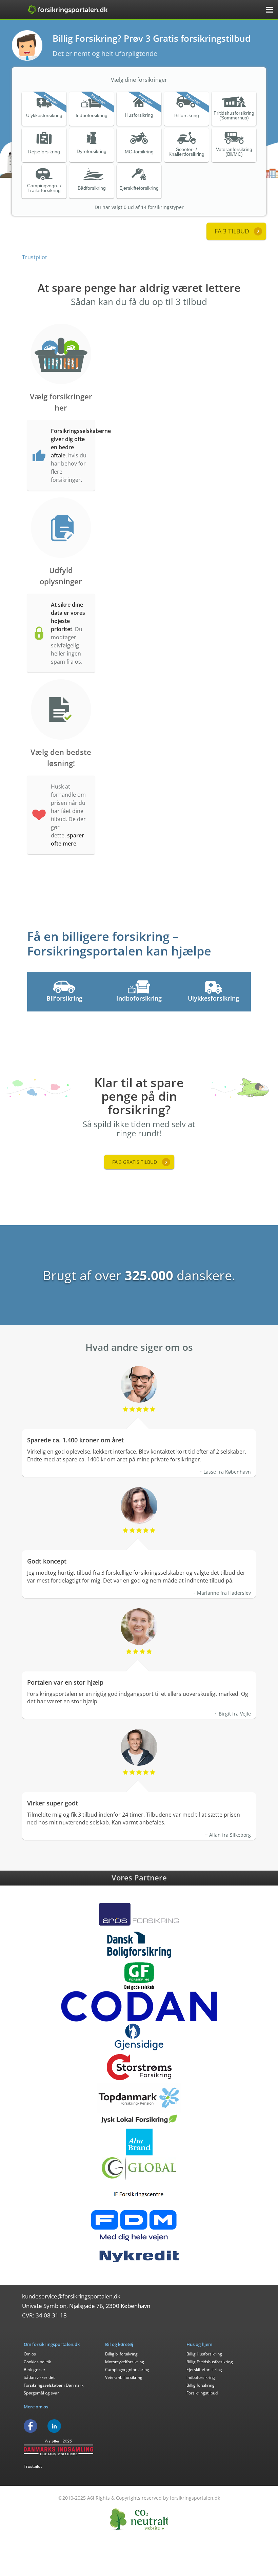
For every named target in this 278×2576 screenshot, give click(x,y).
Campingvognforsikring (127, 2370)
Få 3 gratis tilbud (135, 1162)
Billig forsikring (201, 2385)
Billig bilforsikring (121, 2354)
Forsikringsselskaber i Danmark (54, 2385)
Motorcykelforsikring (125, 2362)
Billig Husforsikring (204, 2354)
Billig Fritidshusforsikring (210, 2362)
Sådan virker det (39, 2377)
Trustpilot (35, 257)
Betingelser (35, 2370)
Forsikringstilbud (202, 2393)
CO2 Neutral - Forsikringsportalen (139, 2519)
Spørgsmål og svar (41, 2393)
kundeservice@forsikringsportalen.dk (71, 2296)
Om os (30, 2354)
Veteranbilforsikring (124, 2377)
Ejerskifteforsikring (204, 2370)
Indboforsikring (201, 2377)
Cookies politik (37, 2362)
